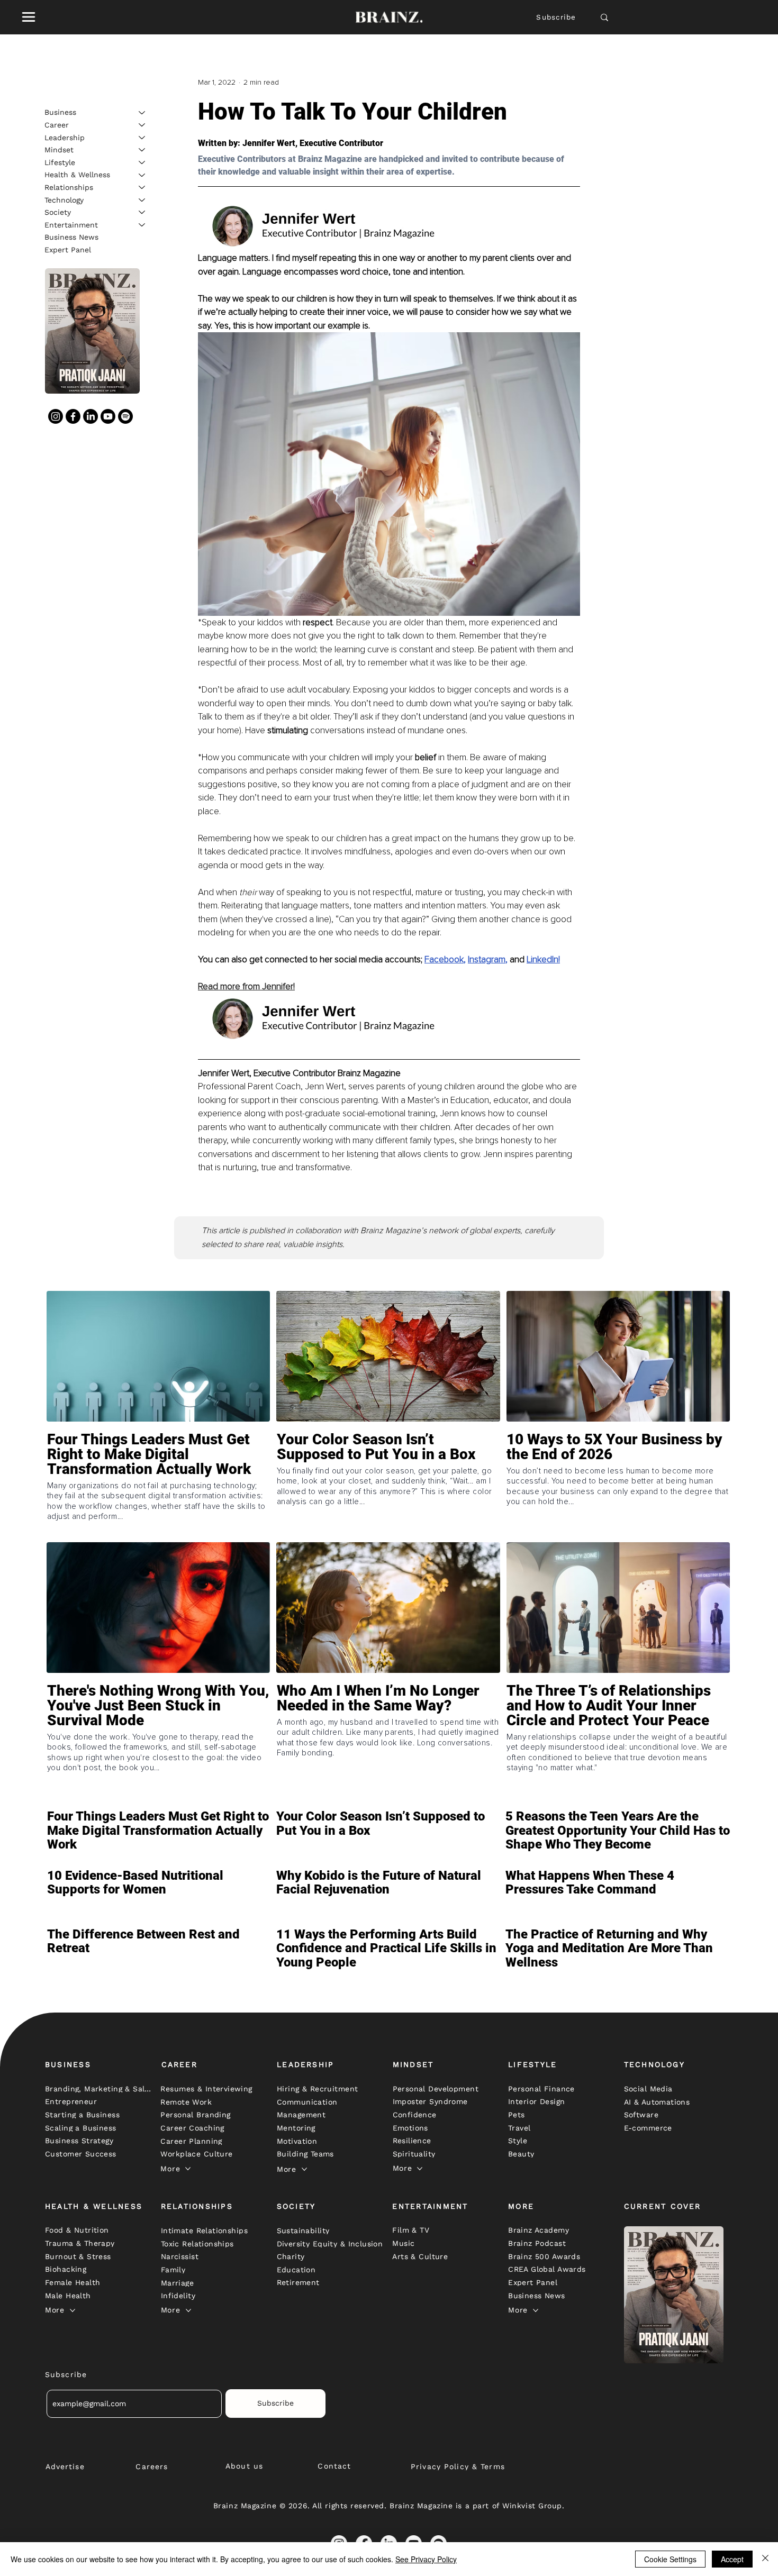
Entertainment (71, 224)
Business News (71, 237)
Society (58, 212)
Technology (64, 199)
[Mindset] (142, 150)
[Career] (142, 125)
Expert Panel (68, 249)
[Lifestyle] (142, 162)
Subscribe (556, 17)
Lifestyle (60, 162)
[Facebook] (73, 416)
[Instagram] (56, 416)
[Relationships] (142, 187)
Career (57, 124)
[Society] (142, 212)
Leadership (65, 137)
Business (60, 112)
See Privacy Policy (426, 2559)
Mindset (59, 149)
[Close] (765, 2559)
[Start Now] (158, 1485)
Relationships (69, 187)
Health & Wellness (77, 175)
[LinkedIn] (91, 416)
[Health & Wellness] (142, 175)
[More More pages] (188, 2169)
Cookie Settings (670, 2559)
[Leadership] (142, 138)
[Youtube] (108, 416)
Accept (732, 2559)
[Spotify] (125, 416)
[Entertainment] (142, 225)
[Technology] (142, 200)
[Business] (142, 113)
